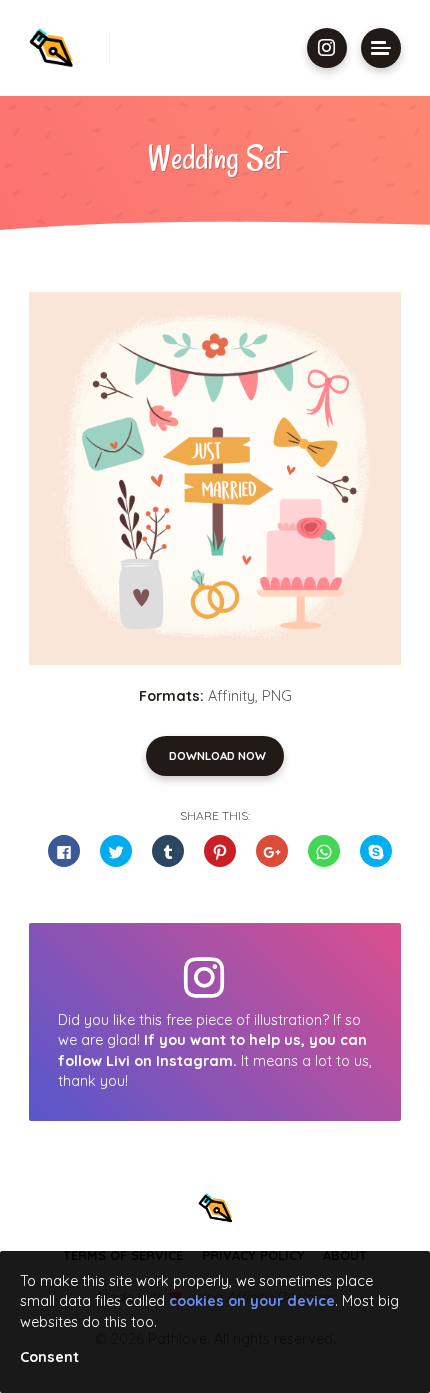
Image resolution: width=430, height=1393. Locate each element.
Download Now (217, 755)
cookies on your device (252, 1301)
